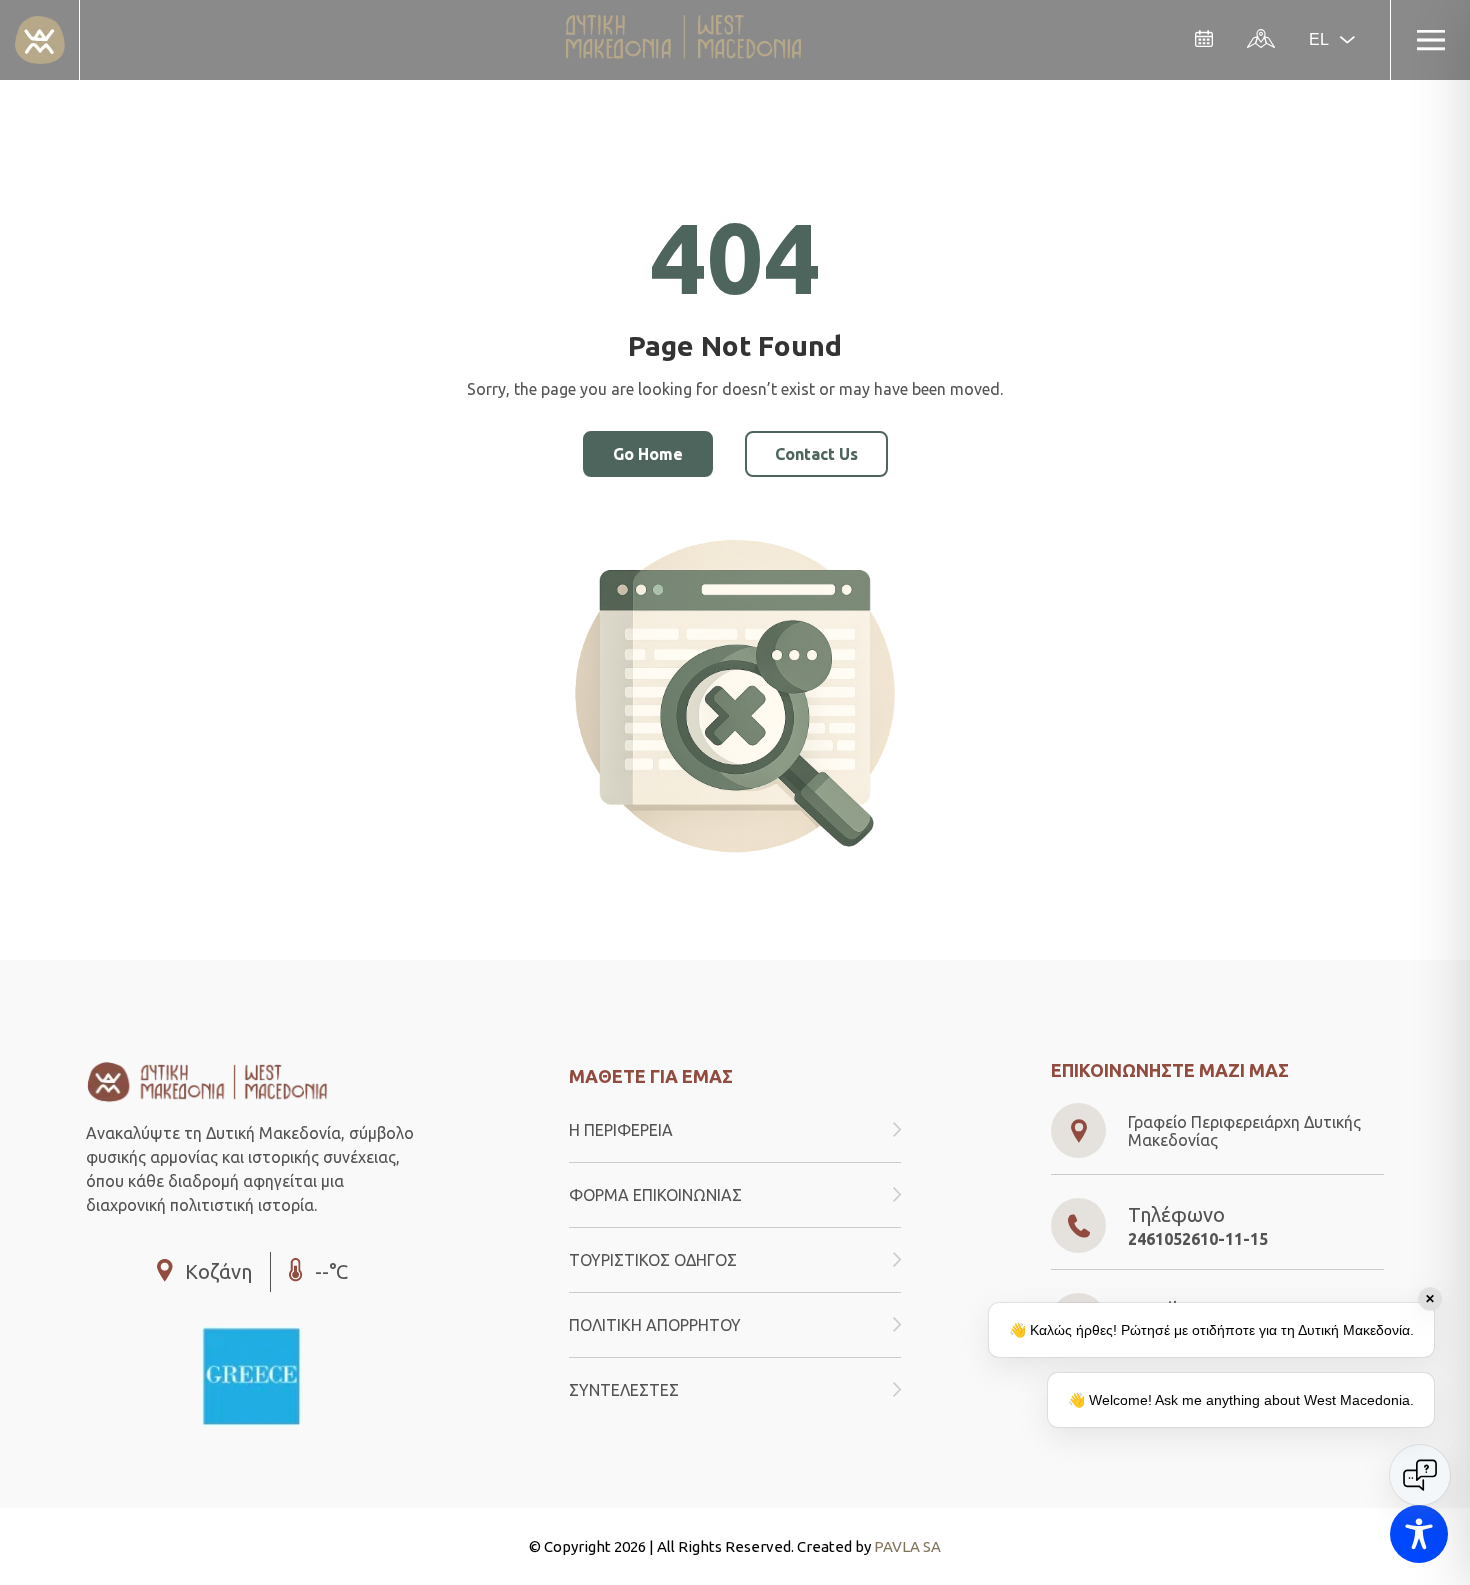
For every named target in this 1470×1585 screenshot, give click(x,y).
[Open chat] (1420, 1475)
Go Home (648, 454)
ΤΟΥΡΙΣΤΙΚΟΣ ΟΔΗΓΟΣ (653, 1260)
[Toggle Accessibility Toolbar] (1419, 1534)
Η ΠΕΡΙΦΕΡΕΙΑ (621, 1130)
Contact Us (816, 454)
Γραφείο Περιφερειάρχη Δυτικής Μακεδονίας (1244, 1131)
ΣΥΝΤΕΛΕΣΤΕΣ (624, 1390)
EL (1319, 39)
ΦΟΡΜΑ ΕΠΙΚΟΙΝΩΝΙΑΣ (655, 1195)
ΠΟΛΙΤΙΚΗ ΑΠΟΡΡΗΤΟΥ (655, 1325)
